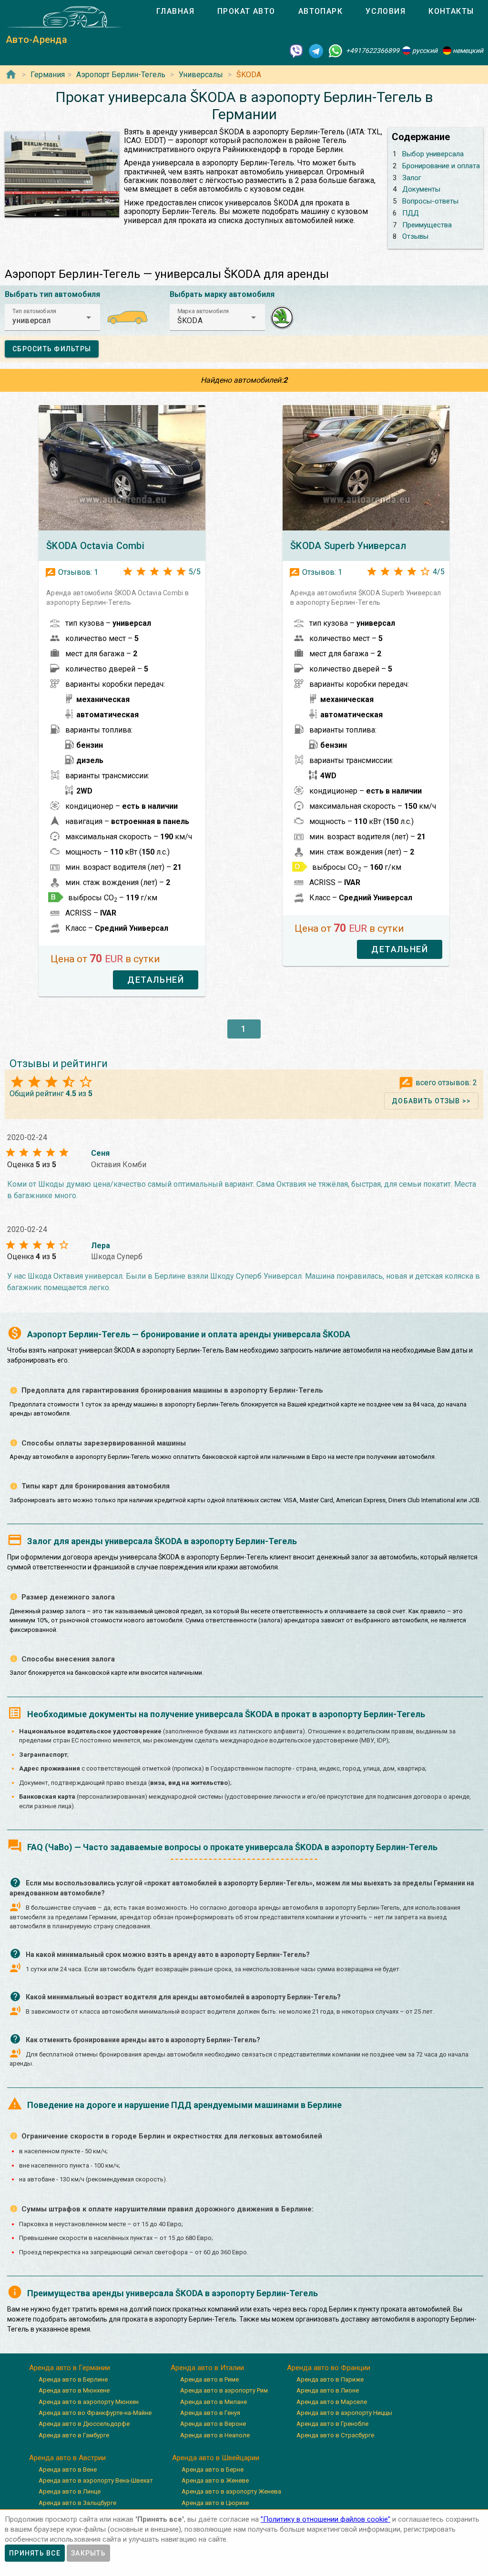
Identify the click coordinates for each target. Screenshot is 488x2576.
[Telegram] (316, 51)
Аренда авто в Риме (209, 2379)
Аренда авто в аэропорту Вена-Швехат (96, 2480)
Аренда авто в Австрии (67, 2458)
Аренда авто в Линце (70, 2491)
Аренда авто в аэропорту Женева (231, 2491)
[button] (52, 317)
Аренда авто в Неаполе (215, 2435)
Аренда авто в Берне (213, 2469)
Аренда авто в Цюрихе (215, 2503)
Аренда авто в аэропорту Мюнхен (89, 2402)
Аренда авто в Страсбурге (335, 2435)
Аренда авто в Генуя (210, 2413)
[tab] (175, 11)
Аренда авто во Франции (329, 2368)
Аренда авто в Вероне (213, 2424)
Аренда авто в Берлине (73, 2379)
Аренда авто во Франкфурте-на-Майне (95, 2413)
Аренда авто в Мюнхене (74, 2390)
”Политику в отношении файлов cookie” (325, 2519)
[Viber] (296, 51)
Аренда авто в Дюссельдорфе (84, 2424)
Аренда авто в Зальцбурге (77, 2503)
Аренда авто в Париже (330, 2379)
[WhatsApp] (335, 51)
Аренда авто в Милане (213, 2402)
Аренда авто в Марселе (332, 2402)
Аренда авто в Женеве (215, 2480)
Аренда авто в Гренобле (332, 2424)
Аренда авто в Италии (207, 2368)
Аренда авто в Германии (70, 2368)
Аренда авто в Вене (68, 2469)
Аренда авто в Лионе (328, 2390)
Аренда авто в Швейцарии (216, 2458)
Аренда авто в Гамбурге (74, 2435)
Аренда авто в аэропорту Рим (224, 2390)
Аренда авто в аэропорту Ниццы (344, 2413)
